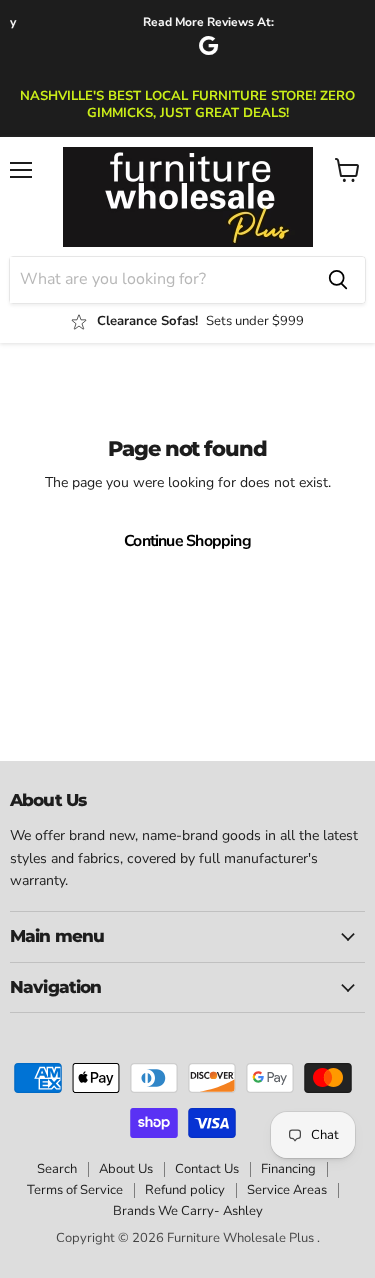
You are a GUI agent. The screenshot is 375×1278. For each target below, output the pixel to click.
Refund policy (185, 1190)
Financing (288, 1169)
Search (57, 1169)
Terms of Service (75, 1190)
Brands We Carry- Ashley (188, 1211)
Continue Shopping (187, 541)
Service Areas (287, 1190)
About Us (126, 1169)
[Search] (338, 280)
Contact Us (207, 1169)
